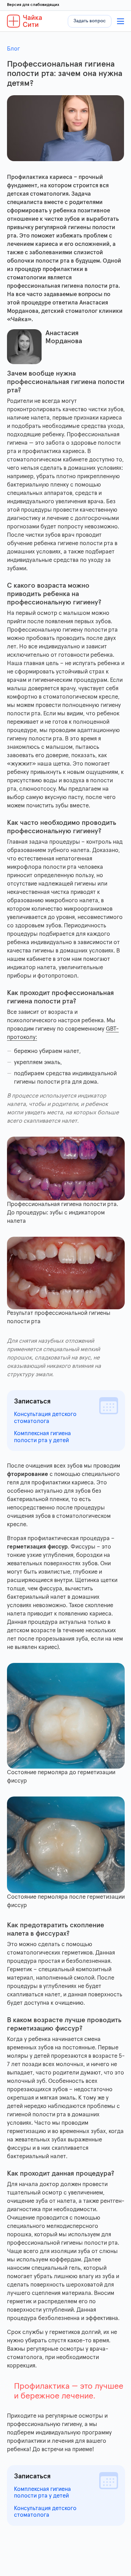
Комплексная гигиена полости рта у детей (42, 1437)
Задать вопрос (90, 21)
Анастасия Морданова (64, 337)
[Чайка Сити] (25, 21)
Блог (13, 49)
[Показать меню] (121, 21)
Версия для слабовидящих (33, 5)
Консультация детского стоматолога (45, 1418)
